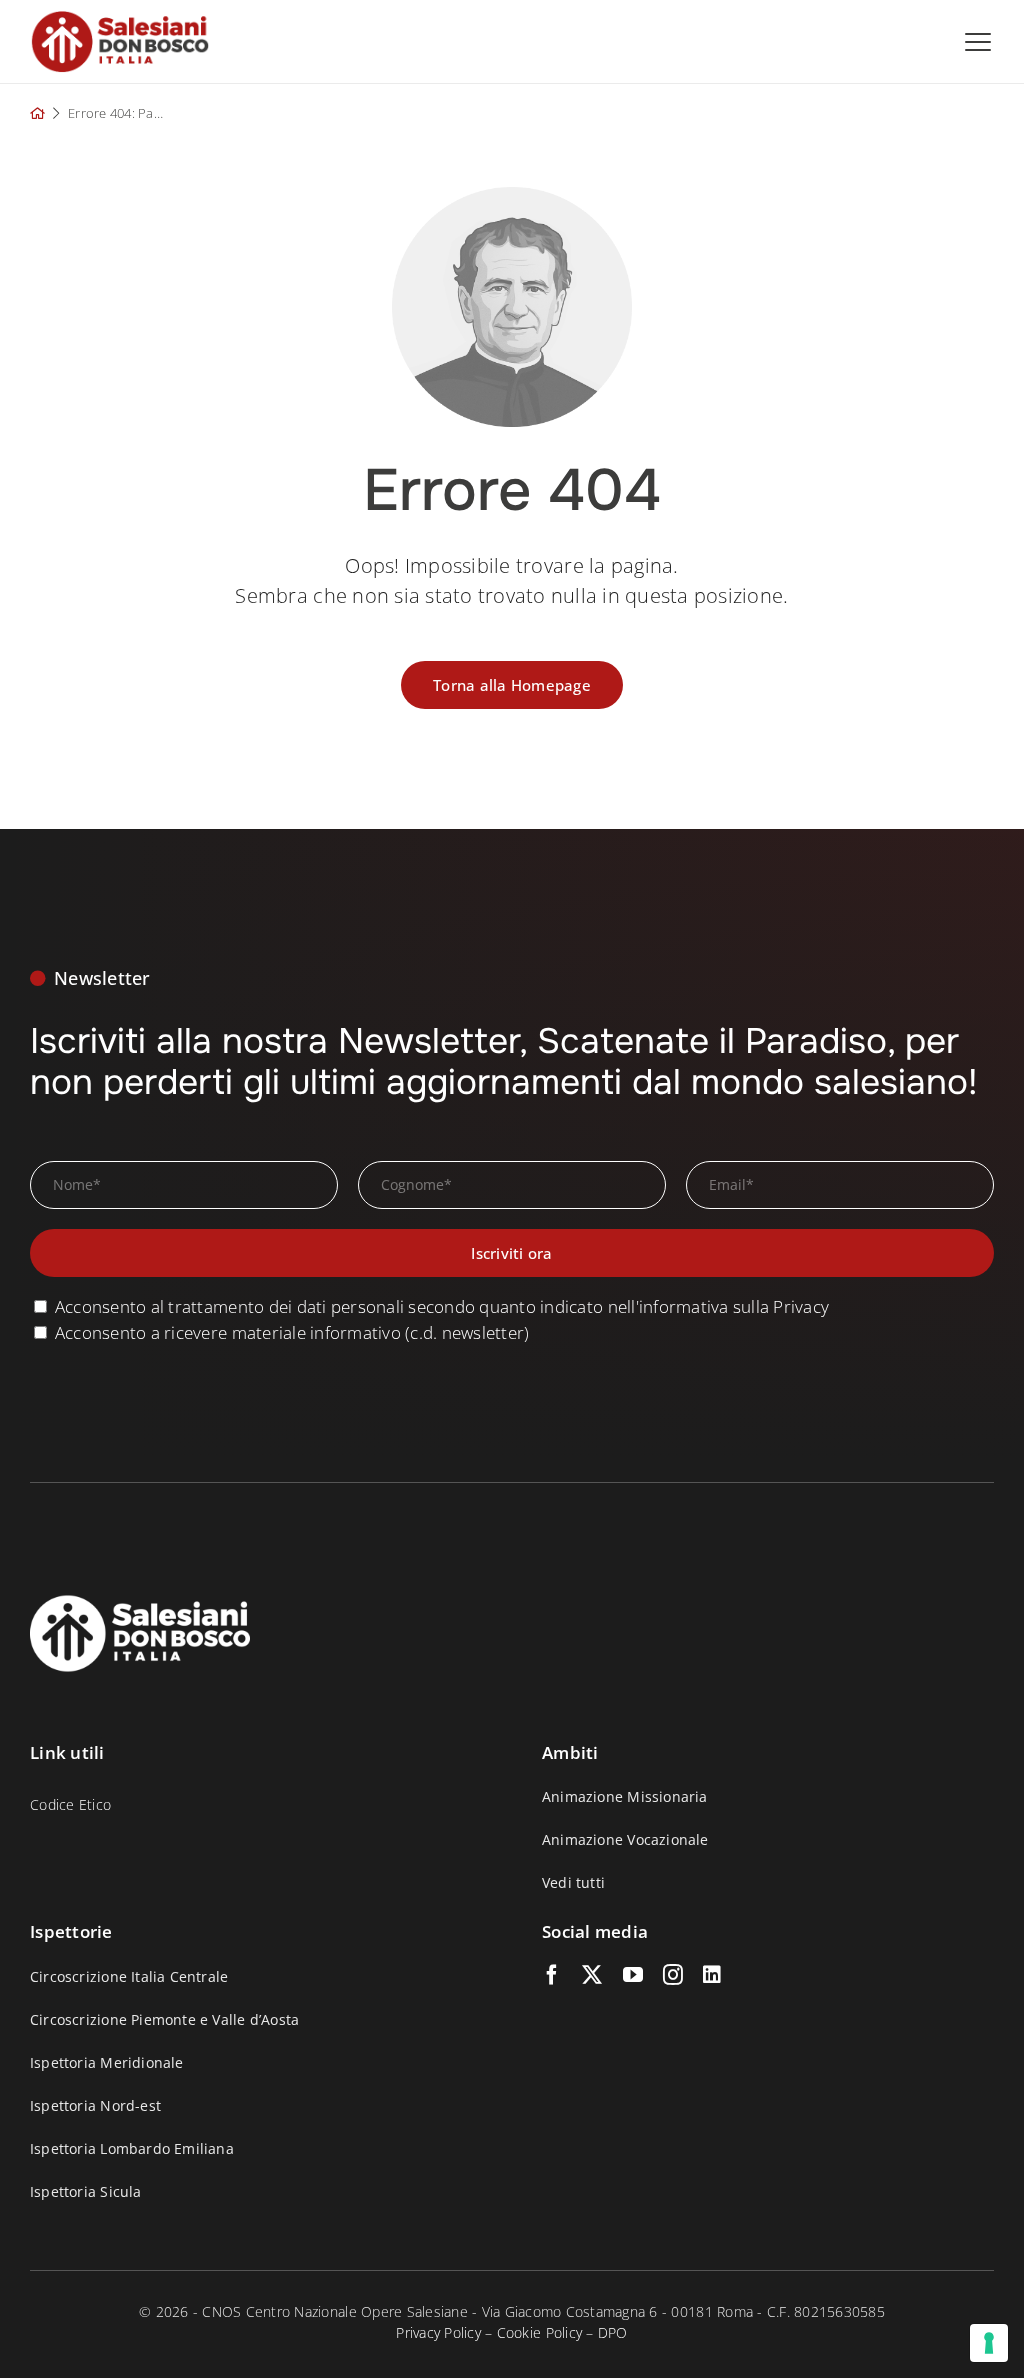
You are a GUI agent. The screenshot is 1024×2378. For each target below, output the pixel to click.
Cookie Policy (539, 2332)
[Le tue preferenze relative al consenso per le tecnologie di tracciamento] (989, 2343)
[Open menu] (978, 42)
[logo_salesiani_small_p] (120, 18)
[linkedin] (712, 1975)
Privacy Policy (438, 2332)
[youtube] (633, 1975)
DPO (613, 2332)
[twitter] (592, 1975)
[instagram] (673, 1975)
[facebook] (552, 1975)
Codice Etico (70, 1804)
